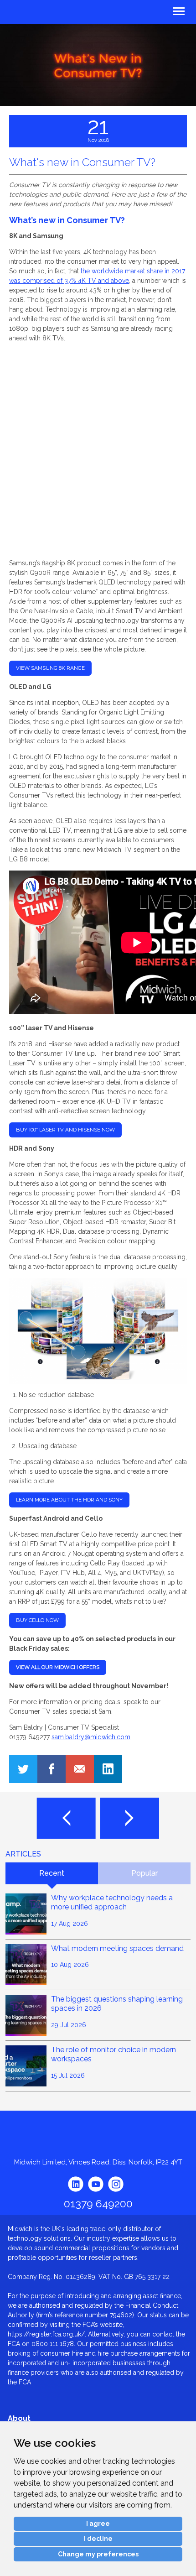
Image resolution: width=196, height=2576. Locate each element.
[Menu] (147, 10)
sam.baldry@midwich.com (91, 1737)
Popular (144, 1873)
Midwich (29, 13)
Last (66, 1818)
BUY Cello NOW (37, 1620)
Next (130, 1818)
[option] (98, 65)
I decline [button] (98, 2539)
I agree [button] (98, 2524)
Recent (52, 1873)
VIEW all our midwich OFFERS (58, 1667)
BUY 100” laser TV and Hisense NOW (65, 1130)
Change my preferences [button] (98, 2554)
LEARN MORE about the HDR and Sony (69, 1500)
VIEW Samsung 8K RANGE (50, 668)
